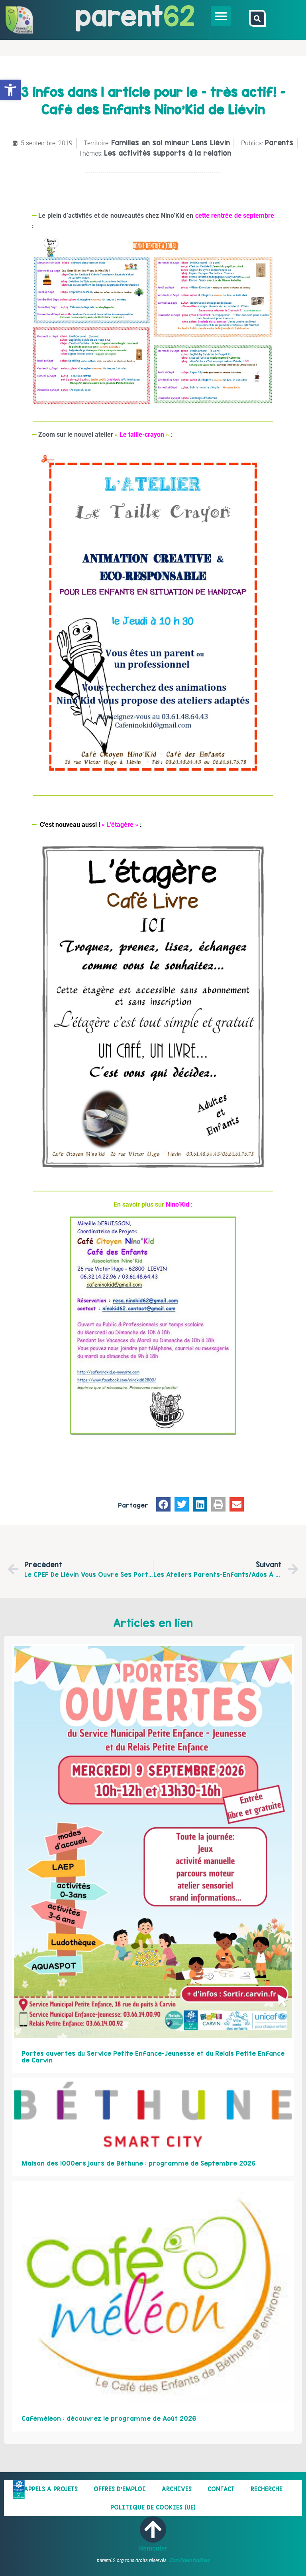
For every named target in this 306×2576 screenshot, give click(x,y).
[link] (10, 90)
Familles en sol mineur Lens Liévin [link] (171, 143)
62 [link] (179, 16)
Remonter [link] (153, 2548)
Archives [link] (177, 2489)
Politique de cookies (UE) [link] (153, 2507)
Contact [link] (221, 2489)
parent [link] (119, 16)
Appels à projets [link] (51, 2489)
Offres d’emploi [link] (120, 2489)
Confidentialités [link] (189, 2560)
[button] (221, 16)
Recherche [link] (267, 2489)
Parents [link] (279, 143)
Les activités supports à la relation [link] (168, 153)
